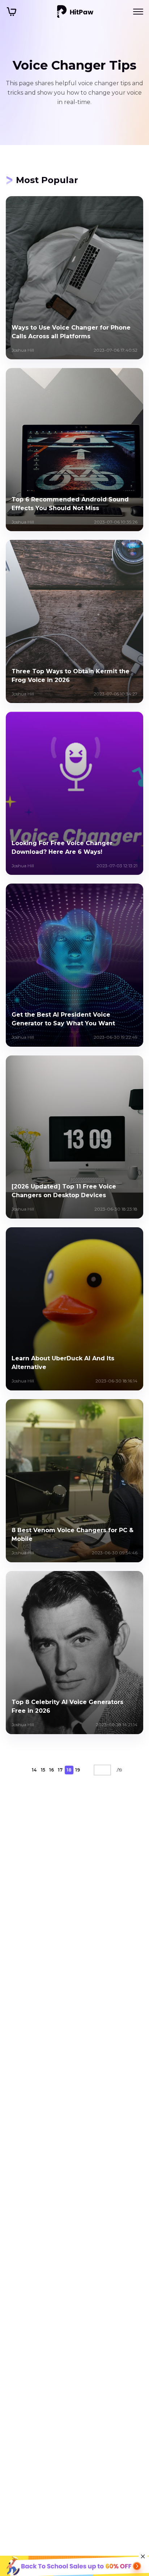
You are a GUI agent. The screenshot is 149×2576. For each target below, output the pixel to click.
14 (34, 1770)
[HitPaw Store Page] (12, 12)
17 (60, 1770)
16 (52, 1770)
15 (43, 1770)
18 (69, 1770)
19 (78, 1770)
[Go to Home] (75, 12)
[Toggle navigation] (138, 12)
